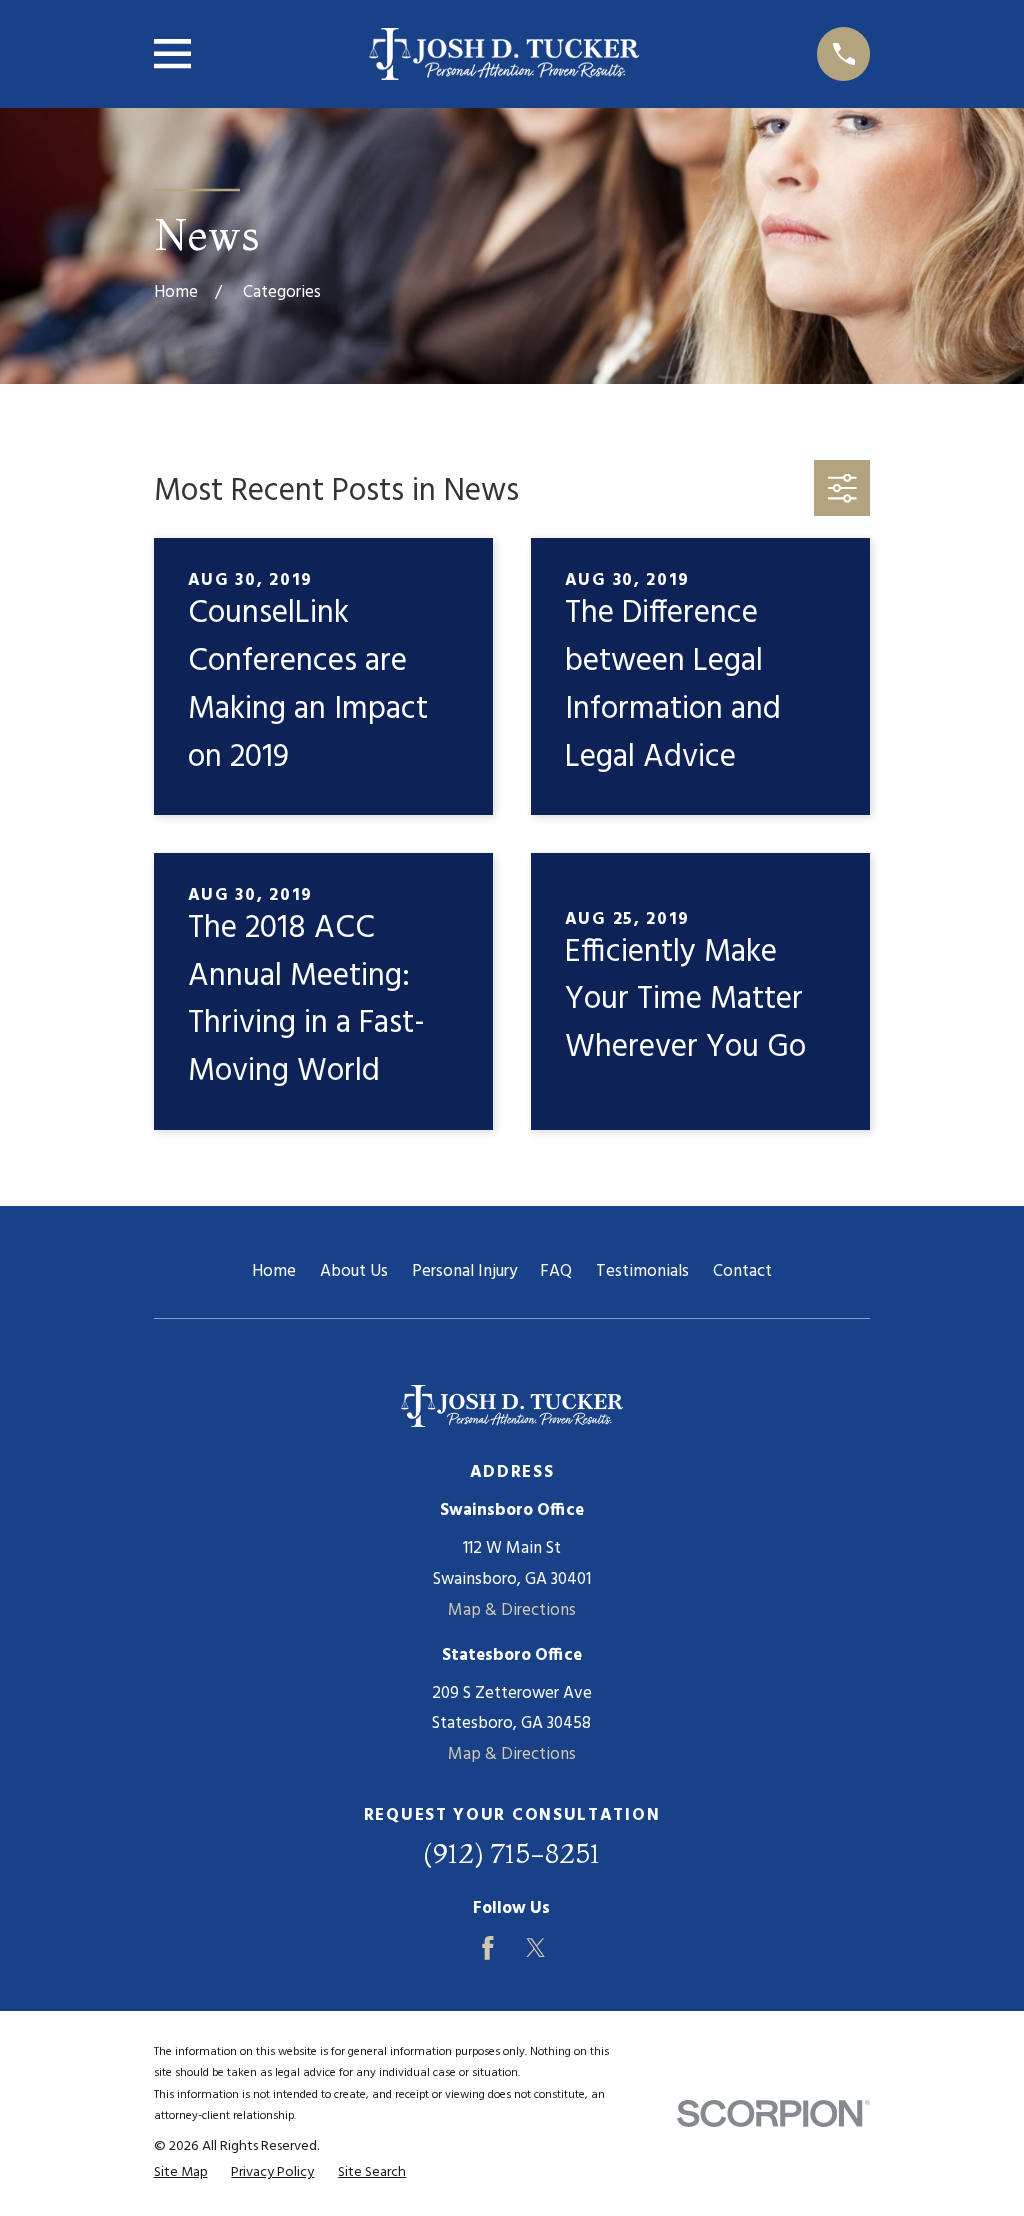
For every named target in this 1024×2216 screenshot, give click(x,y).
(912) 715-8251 (511, 1853)
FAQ (556, 1271)
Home (274, 1271)
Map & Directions (512, 1610)
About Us (354, 1271)
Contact (742, 1271)
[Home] (504, 54)
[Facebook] (488, 1948)
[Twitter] (536, 1948)
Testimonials (642, 1271)
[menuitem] (181, 2173)
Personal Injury (464, 1271)
